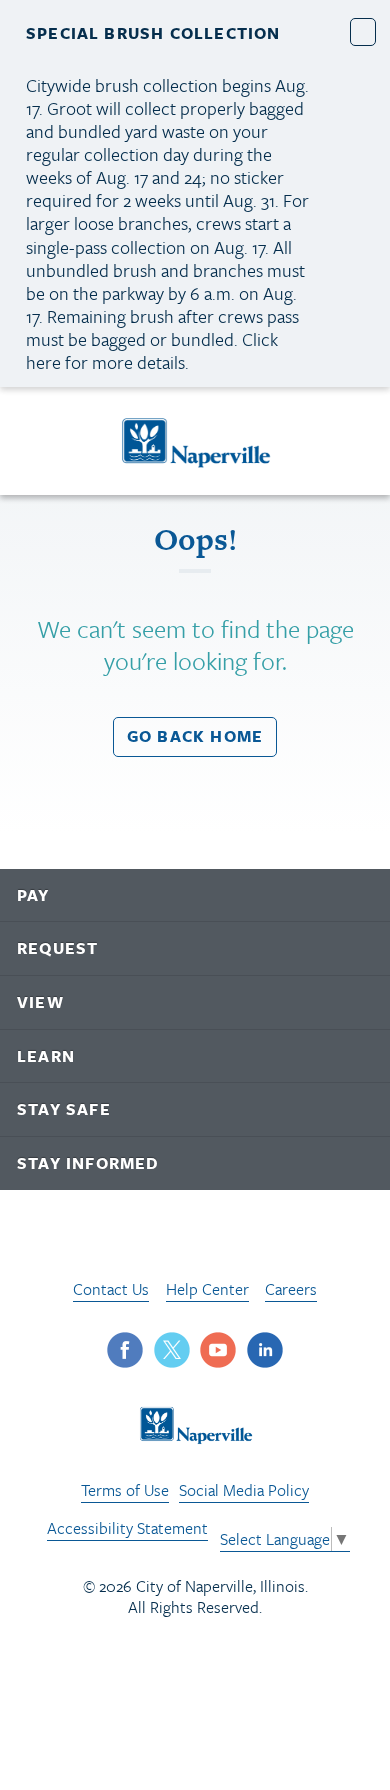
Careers (291, 1289)
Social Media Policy (244, 1490)
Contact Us (111, 1289)
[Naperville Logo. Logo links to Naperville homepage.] (195, 441)
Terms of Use (125, 1490)
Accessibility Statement (127, 1528)
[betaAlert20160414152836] (363, 31)
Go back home (195, 736)
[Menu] (39, 444)
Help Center (207, 1289)
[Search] (355, 441)
